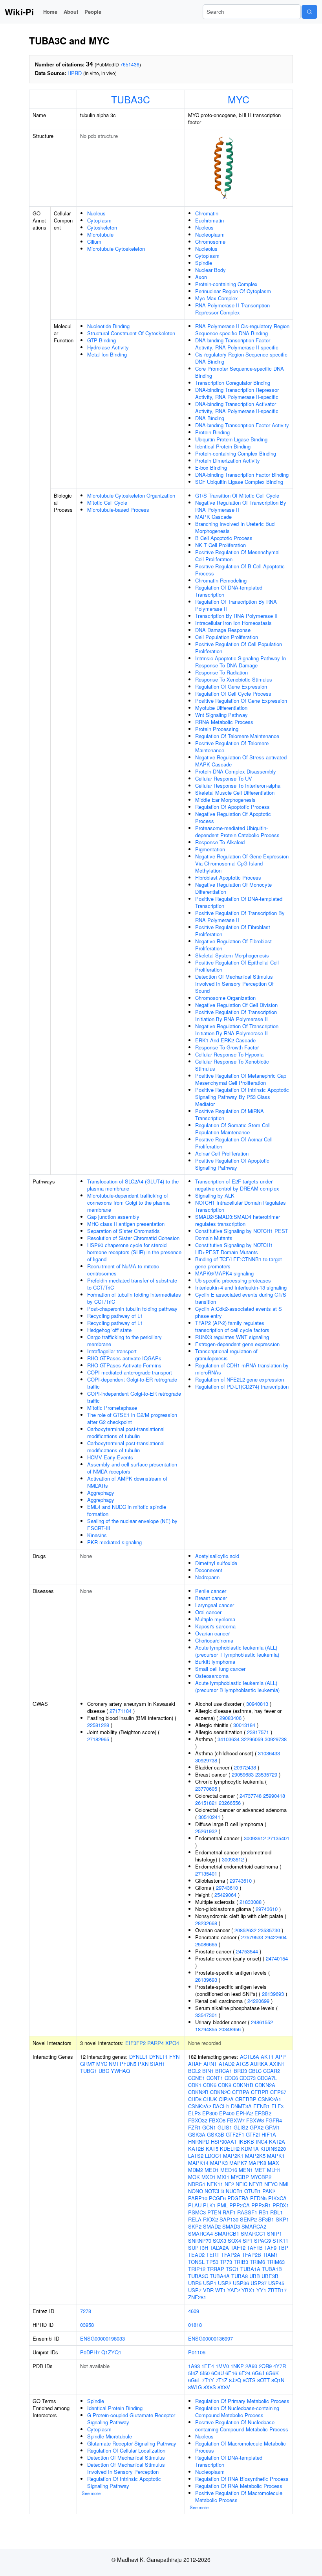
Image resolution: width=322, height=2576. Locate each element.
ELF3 (277, 2106)
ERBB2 (263, 2113)
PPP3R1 (261, 2205)
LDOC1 (213, 2156)
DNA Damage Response (223, 630)
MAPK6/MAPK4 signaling (224, 1273)
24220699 (258, 2001)
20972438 (245, 1767)
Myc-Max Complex (217, 298)
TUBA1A (250, 2269)
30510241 (209, 1817)
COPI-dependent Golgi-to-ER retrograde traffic (132, 1383)
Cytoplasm (99, 220)
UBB (255, 2276)
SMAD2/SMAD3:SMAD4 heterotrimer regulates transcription (238, 1220)
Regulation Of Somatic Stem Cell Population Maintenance (233, 1129)
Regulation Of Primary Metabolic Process (242, 2401)
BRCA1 (224, 2071)
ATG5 (242, 2064)
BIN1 (208, 2071)
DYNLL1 (138, 2057)
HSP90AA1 (224, 2141)
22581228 (98, 1725)
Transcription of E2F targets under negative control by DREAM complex (237, 1185)
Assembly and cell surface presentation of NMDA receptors (132, 1468)
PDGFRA (238, 2198)
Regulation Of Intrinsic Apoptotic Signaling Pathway (124, 2482)
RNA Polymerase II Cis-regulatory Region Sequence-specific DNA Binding (242, 330)
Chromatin (207, 213)
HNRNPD (199, 2141)
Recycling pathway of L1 (115, 1316)
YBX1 (248, 2290)
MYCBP (240, 2177)
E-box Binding (211, 468)
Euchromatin (209, 220)
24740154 (277, 1958)
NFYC (271, 2184)
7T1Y (208, 2380)
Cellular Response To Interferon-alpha (238, 785)
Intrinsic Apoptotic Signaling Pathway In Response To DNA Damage (241, 662)
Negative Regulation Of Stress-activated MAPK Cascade (241, 761)
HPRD (75, 73)
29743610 (241, 1881)
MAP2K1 (233, 2156)
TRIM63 (276, 2262)
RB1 (264, 2212)
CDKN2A (265, 2085)
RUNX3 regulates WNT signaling (232, 1337)
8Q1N (278, 2380)
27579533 (252, 1937)
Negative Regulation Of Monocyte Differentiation (233, 888)
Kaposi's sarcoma (215, 1626)
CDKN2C (220, 2092)
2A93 (251, 2366)
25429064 (225, 1895)
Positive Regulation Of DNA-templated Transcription (239, 902)
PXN (143, 2064)
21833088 (251, 1902)
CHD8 (195, 2099)
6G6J (258, 2373)
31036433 (269, 1753)
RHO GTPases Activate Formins (124, 1365)
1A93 (194, 2366)
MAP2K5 (255, 2156)
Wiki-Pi (19, 12)
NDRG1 (197, 2184)
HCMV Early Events (110, 1457)
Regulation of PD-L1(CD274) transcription (242, 1386)
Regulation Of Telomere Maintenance (237, 736)
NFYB (256, 2184)
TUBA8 (240, 2276)
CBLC (255, 2071)
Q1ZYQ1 (111, 2352)
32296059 (252, 1739)
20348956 (230, 2029)
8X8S (210, 2387)
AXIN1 (277, 2064)
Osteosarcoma (212, 1676)
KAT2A (277, 2141)
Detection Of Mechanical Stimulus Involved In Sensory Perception (126, 2468)
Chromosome (210, 242)
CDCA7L (267, 2078)
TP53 (212, 2262)
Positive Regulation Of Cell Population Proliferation (239, 648)
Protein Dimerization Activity (228, 460)
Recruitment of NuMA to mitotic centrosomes (123, 1270)
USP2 (225, 2283)
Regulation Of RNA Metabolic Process (239, 2486)
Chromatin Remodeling (221, 580)
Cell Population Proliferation (227, 637)
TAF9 (270, 2248)
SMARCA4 (200, 2233)
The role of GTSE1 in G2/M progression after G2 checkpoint (132, 1418)
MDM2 (196, 2170)
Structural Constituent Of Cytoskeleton (131, 333)
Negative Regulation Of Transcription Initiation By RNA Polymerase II (237, 1030)
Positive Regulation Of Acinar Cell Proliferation (234, 1143)
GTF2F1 (235, 2134)
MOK (194, 2177)
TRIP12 (197, 2269)
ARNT (210, 2064)
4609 (194, 2311)
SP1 (248, 2241)
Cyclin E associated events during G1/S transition (241, 1298)
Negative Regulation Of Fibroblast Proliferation (233, 945)
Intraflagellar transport (112, 1351)
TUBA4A (220, 2276)
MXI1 (223, 2177)
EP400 (227, 2113)
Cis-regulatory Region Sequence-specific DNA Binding (241, 358)
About (71, 12)
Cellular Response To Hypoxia (229, 1054)
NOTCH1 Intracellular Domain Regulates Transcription (241, 1206)
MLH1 (274, 2170)
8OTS (249, 2380)
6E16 (231, 2373)
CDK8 (225, 2085)
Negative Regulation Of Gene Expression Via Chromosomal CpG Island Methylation (242, 863)
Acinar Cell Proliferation (222, 1153)
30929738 (276, 1739)
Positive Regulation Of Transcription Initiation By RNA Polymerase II (236, 1015)
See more (91, 2493)
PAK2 (269, 2191)
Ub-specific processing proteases (233, 1280)
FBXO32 (198, 2120)
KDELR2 (230, 2149)
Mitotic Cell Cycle (107, 503)
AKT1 (267, 2057)
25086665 (206, 1944)
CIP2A (226, 2099)
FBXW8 (255, 2120)
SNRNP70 (200, 2241)
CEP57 (278, 2092)
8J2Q (235, 2380)
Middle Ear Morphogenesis (225, 800)
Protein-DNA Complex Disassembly (236, 771)
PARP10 (198, 2198)
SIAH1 (157, 2064)
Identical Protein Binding (223, 446)
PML (222, 2205)
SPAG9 (263, 2241)
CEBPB (260, 2092)
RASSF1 (247, 2212)
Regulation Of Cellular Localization (126, 2450)
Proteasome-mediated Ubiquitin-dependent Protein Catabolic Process (237, 831)
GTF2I (253, 2134)
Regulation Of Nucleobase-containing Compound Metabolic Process (237, 2412)
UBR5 (195, 2283)
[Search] (309, 12)
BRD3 (240, 2071)
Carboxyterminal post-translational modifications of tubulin (126, 1432)
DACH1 (221, 2106)
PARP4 (156, 2043)
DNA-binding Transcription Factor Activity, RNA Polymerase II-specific (237, 344)
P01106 (197, 2352)
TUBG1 (89, 2071)
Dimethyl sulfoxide (216, 1563)
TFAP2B (252, 2255)
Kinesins (97, 1535)
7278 (86, 2311)
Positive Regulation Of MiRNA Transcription (230, 1114)
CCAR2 (272, 2071)
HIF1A (269, 2134)
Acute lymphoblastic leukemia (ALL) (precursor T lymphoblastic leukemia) (237, 1651)
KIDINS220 (273, 2149)
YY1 (261, 2290)
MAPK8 (257, 2163)
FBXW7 (236, 2120)
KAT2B (196, 2149)
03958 (87, 2325)
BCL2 (194, 2071)
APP (281, 2057)
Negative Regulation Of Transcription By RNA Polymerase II (241, 506)
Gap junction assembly (113, 1217)
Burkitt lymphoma (215, 1662)
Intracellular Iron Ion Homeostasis (233, 623)
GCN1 (209, 2127)
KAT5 (212, 2149)
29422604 (276, 1937)
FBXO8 (217, 2120)
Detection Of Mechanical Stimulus (126, 2457)
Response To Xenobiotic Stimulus (234, 679)
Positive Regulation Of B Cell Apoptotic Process (240, 570)
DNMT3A (241, 2106)
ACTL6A (250, 2057)
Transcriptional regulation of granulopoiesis (226, 1355)
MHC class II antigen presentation (126, 1224)
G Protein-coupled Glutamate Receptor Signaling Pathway (131, 2419)
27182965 (98, 1739)
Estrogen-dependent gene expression (237, 1344)
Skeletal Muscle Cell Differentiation (235, 793)
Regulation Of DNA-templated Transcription (229, 591)
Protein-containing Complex (226, 284)
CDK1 (195, 2085)
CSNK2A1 (270, 2099)
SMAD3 (231, 2226)
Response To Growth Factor (227, 1047)
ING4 (262, 2141)
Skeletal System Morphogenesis (232, 955)
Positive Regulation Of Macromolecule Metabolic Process (239, 2496)
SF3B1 (266, 2219)
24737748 (251, 1796)
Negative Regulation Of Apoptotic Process (233, 817)
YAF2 (234, 2290)
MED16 (229, 2170)
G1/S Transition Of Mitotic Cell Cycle (237, 495)
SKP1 (282, 2219)
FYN (174, 2057)
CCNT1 (215, 2078)
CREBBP (246, 2099)
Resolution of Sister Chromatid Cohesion (133, 1238)
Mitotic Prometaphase (112, 1408)
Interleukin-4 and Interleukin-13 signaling (241, 1287)
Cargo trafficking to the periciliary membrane (124, 1340)
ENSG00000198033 (102, 2338)
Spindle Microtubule (110, 2436)
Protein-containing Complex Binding (236, 453)
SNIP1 (274, 2233)
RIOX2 (210, 2219)
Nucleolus (206, 249)
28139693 (206, 1980)
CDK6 (210, 2085)
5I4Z (193, 2373)
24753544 (247, 1951)
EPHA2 (244, 2113)
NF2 (229, 2184)
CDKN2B (198, 2092)
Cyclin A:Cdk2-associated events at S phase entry (239, 1312)
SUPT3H (198, 2248)
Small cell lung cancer (220, 1669)
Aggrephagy (101, 1493)
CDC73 (248, 2078)
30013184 (244, 1725)
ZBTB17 (277, 2290)
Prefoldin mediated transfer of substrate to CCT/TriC (132, 1284)
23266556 (230, 1803)
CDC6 (231, 2078)
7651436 (130, 64)
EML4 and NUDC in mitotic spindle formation (127, 1510)
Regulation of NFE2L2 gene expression (240, 1379)
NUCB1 (234, 2191)
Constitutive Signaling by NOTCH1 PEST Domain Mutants (242, 1234)
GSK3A (197, 2134)
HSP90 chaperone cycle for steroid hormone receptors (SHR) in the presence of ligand (134, 1252)
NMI (113, 2064)
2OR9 (265, 2366)
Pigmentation (210, 849)
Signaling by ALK (215, 1195)
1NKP (237, 2366)
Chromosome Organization (225, 998)
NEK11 (215, 2184)
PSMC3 (197, 2212)
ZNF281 (197, 2297)
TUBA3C (131, 99)
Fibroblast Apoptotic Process (228, 877)
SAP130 (229, 2219)
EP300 (210, 2113)
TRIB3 (241, 2262)
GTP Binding (102, 340)
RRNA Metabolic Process (224, 722)
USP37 (259, 2283)
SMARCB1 (227, 2233)
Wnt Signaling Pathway (221, 715)
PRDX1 (281, 2205)
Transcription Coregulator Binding (233, 383)
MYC (239, 99)
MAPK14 (198, 2163)
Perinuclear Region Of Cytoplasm (233, 291)
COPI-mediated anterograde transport (130, 1372)
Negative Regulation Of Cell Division (236, 1005)
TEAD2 (196, 2255)
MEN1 (246, 2170)
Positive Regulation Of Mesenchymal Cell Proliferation (237, 556)
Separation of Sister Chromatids (123, 1231)
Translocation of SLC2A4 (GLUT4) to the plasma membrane (133, 1185)
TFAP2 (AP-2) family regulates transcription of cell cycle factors (232, 1326)
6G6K (272, 2373)
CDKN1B (243, 2085)
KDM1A (250, 2149)
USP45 (276, 2283)
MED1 (212, 2170)
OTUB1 (252, 2191)
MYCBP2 (261, 2177)
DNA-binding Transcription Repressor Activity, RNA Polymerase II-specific (237, 393)
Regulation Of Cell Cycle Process (233, 694)
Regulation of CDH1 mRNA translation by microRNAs (242, 1369)
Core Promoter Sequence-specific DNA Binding (240, 372)
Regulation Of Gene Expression (231, 686)
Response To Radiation (221, 672)
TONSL (196, 2262)
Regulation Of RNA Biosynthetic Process (242, 2479)
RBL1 (276, 2212)
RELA (195, 2219)
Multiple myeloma (215, 1619)
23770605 (206, 1789)
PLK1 (209, 2205)
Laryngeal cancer (215, 1605)
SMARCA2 (254, 2226)
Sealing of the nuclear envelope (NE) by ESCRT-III (132, 1524)
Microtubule (100, 234)
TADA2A (219, 2248)
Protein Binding (212, 432)
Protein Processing (217, 729)
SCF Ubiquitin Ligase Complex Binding (239, 482)
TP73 (226, 2262)
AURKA (259, 2064)
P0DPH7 (90, 2352)
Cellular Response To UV (224, 778)
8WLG (195, 2387)
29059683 (243, 1774)
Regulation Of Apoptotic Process (232, 807)
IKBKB (246, 2141)
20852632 (245, 1930)
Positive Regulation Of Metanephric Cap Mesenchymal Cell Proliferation (241, 1079)
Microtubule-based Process (118, 510)
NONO (196, 2191)
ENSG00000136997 (210, 2338)
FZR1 (194, 2127)
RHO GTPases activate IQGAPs (124, 1358)
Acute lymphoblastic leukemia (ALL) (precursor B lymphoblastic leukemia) (237, 1686)
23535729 (266, 1774)
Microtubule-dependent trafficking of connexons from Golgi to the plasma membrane (128, 1203)
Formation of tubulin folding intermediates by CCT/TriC (134, 1298)
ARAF (195, 2064)
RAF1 (229, 2212)
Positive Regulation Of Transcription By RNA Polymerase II (240, 916)
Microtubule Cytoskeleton (116, 249)
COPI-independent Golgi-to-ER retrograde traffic (134, 1397)
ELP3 (194, 2113)
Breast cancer (211, 1598)
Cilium (94, 242)
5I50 (205, 2373)
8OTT (263, 2380)
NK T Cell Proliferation (220, 545)
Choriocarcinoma (214, 1640)
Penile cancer (211, 1591)
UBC (104, 2071)
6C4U (218, 2373)
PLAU (195, 2205)
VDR (208, 2290)
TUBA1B (272, 2269)
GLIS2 (241, 2127)
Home (50, 12)
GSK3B (216, 2134)
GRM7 (87, 2064)
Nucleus (96, 213)
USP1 (210, 2283)
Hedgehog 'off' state (109, 1330)
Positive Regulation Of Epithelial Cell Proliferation (237, 966)
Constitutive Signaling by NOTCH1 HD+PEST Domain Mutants (234, 1248)
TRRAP (216, 2269)
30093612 (255, 1838)
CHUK (210, 2099)
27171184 (121, 1711)
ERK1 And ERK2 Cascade (225, 1040)
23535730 (269, 1930)
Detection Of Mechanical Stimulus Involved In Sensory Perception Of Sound (234, 984)
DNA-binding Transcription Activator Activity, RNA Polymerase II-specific (237, 407)
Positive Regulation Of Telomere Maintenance (232, 747)
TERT (213, 2255)
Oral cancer (208, 1612)
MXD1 (209, 2177)
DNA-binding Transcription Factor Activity (242, 425)
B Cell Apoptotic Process (224, 538)
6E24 (245, 2373)
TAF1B (255, 2248)
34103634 (229, 1739)
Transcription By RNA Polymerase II (236, 616)
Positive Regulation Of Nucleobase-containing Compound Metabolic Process (242, 2426)
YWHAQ (120, 2071)
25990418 (274, 1796)
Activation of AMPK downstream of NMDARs (127, 1482)
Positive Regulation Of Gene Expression (241, 701)
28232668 (206, 1923)
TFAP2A (231, 2255)
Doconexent (209, 1570)
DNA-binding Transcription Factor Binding (242, 475)
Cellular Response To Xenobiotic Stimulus (232, 1065)
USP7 (195, 2290)
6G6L (194, 2380)
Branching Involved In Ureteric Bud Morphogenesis (235, 527)
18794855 (206, 2029)
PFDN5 (128, 2064)
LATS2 (196, 2156)
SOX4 (234, 2241)
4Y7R (280, 2366)
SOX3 (220, 2241)
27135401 (278, 1838)
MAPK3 (219, 2163)
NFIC (241, 2184)
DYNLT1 (158, 2057)
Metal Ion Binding (107, 354)
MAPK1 (276, 2156)
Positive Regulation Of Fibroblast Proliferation (233, 931)
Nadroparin (207, 1577)
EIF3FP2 (135, 2043)
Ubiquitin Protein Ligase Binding (231, 439)
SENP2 (248, 2219)
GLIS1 (225, 2127)
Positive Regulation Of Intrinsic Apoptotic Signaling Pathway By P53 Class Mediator (242, 1097)
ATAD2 (227, 2064)
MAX (274, 2163)
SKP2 (195, 2226)
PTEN (214, 2212)
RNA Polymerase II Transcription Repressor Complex (232, 309)
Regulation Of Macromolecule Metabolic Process (241, 2447)
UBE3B (270, 2276)
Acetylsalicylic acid (217, 1556)
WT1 (220, 2290)
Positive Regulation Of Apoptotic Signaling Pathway (232, 1164)
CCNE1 (197, 2078)
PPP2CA (240, 2205)
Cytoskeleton (102, 227)
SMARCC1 (253, 2233)
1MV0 (222, 2366)
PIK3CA (277, 2198)
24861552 (262, 2022)
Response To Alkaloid (220, 842)
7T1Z (221, 2380)
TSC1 (232, 2269)
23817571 (258, 1732)
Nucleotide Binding (108, 326)
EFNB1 (262, 2106)
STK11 (280, 2241)
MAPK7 (238, 2163)
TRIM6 (257, 2262)
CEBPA (241, 2092)
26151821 (206, 1803)
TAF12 (238, 2248)
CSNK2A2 (200, 2106)
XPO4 (172, 2043)
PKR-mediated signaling (114, 1542)
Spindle (204, 263)
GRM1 (272, 2127)
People (93, 12)
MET (260, 2170)
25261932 (206, 1831)
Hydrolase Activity (108, 347)
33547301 (206, 2015)
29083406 (231, 1718)
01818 (195, 2325)
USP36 (241, 2283)
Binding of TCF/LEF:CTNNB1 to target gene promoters (239, 1263)
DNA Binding (210, 418)
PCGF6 (217, 2198)
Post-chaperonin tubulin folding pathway (132, 1309)
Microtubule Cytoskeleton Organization (131, 495)
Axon (201, 277)
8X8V (224, 2387)
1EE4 (208, 2366)
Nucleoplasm (210, 234)
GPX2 (257, 2127)
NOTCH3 (214, 2191)
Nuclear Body (210, 270)
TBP (283, 2248)
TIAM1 (270, 2255)
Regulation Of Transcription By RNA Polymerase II (236, 605)
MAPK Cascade (213, 517)
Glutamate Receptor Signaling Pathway (132, 2443)
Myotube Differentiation (221, 708)
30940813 (257, 1704)
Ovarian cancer (212, 1633)
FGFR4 (274, 2120)
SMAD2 (212, 2226)
